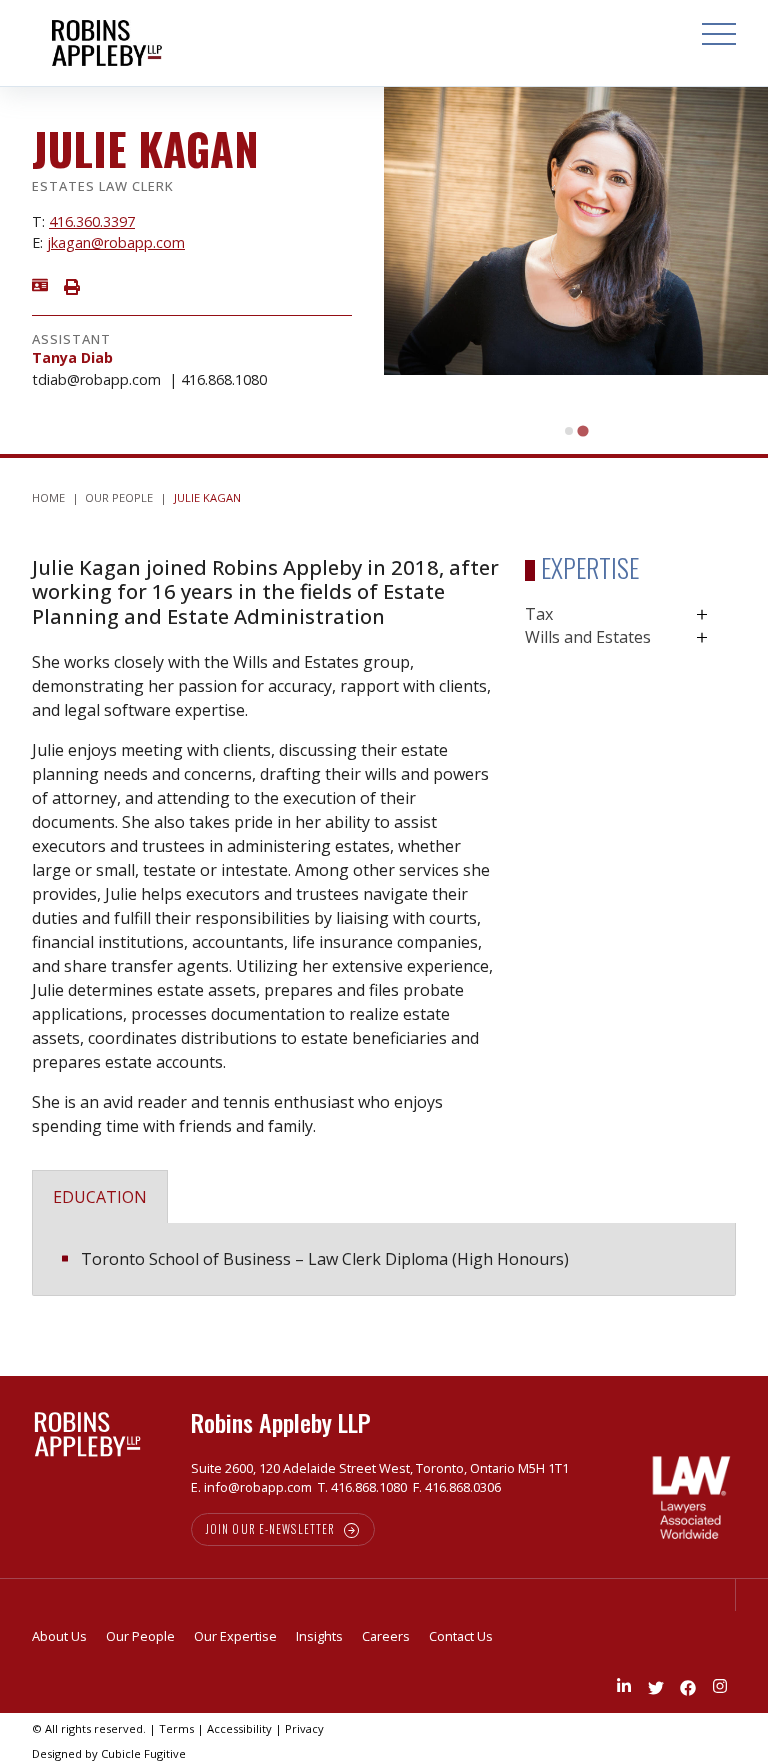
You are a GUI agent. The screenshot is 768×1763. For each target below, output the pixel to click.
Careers (386, 1636)
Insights (319, 1636)
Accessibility (239, 1728)
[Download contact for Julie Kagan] (40, 283)
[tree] (630, 626)
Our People (119, 497)
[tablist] (384, 1225)
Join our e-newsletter (271, 1529)
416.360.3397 (92, 221)
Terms (176, 1728)
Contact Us (461, 1636)
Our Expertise (235, 1636)
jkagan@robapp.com (116, 242)
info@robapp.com (258, 1487)
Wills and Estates (588, 637)
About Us (59, 1636)
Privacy (304, 1728)
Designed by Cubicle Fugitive (109, 1753)
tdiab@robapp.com (96, 379)
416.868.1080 (224, 379)
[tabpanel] (384, 1259)
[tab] (569, 431)
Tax (539, 614)
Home (48, 497)
